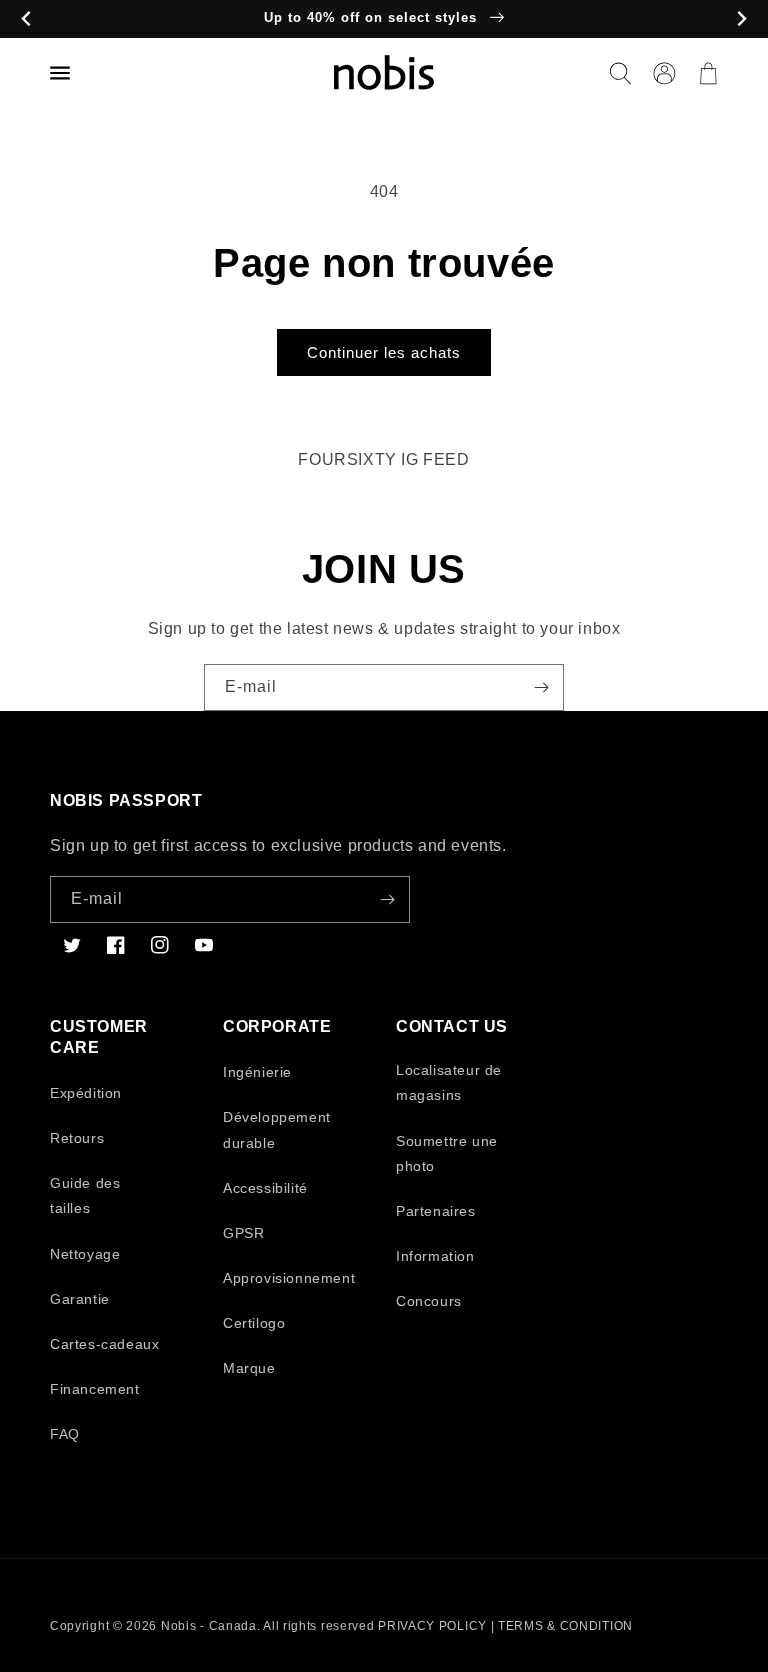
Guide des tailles (85, 1195)
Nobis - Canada (209, 1626)
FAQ (65, 1434)
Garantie (80, 1299)
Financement (95, 1389)
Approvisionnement (289, 1278)
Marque (249, 1368)
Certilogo (254, 1323)
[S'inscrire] (541, 687)
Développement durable (277, 1129)
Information (435, 1256)
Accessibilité (265, 1188)
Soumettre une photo (447, 1153)
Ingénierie (257, 1072)
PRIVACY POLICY (432, 1626)
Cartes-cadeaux (104, 1344)
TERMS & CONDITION (565, 1626)
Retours (77, 1138)
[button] (620, 73)
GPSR (243, 1233)
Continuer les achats (384, 352)
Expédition (86, 1093)
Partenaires (436, 1211)
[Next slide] (741, 19)
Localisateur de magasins (449, 1082)
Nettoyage (85, 1254)
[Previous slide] (26, 19)
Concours (429, 1301)
